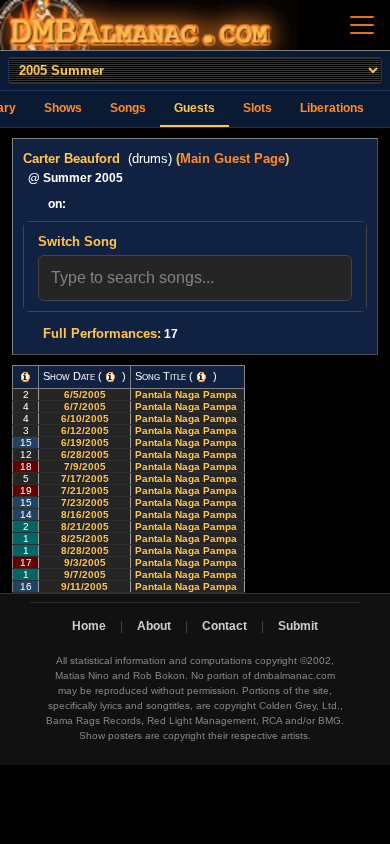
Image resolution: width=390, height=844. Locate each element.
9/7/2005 (85, 574)
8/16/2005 (85, 514)
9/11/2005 (84, 586)
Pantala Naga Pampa (187, 394)
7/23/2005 (85, 502)
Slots (257, 108)
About (154, 626)
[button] (25, 377)
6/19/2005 (85, 442)
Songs (128, 108)
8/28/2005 (85, 550)
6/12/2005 (85, 430)
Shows (63, 108)
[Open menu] (362, 25)
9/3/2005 (85, 562)
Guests (194, 108)
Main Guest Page (232, 158)
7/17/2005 (85, 478)
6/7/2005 (85, 406)
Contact (224, 626)
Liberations (332, 108)
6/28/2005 (85, 454)
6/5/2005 (85, 394)
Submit (298, 626)
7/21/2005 (85, 490)
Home (89, 626)
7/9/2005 (85, 466)
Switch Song (77, 241)
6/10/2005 (85, 418)
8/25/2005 (85, 538)
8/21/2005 (85, 526)
